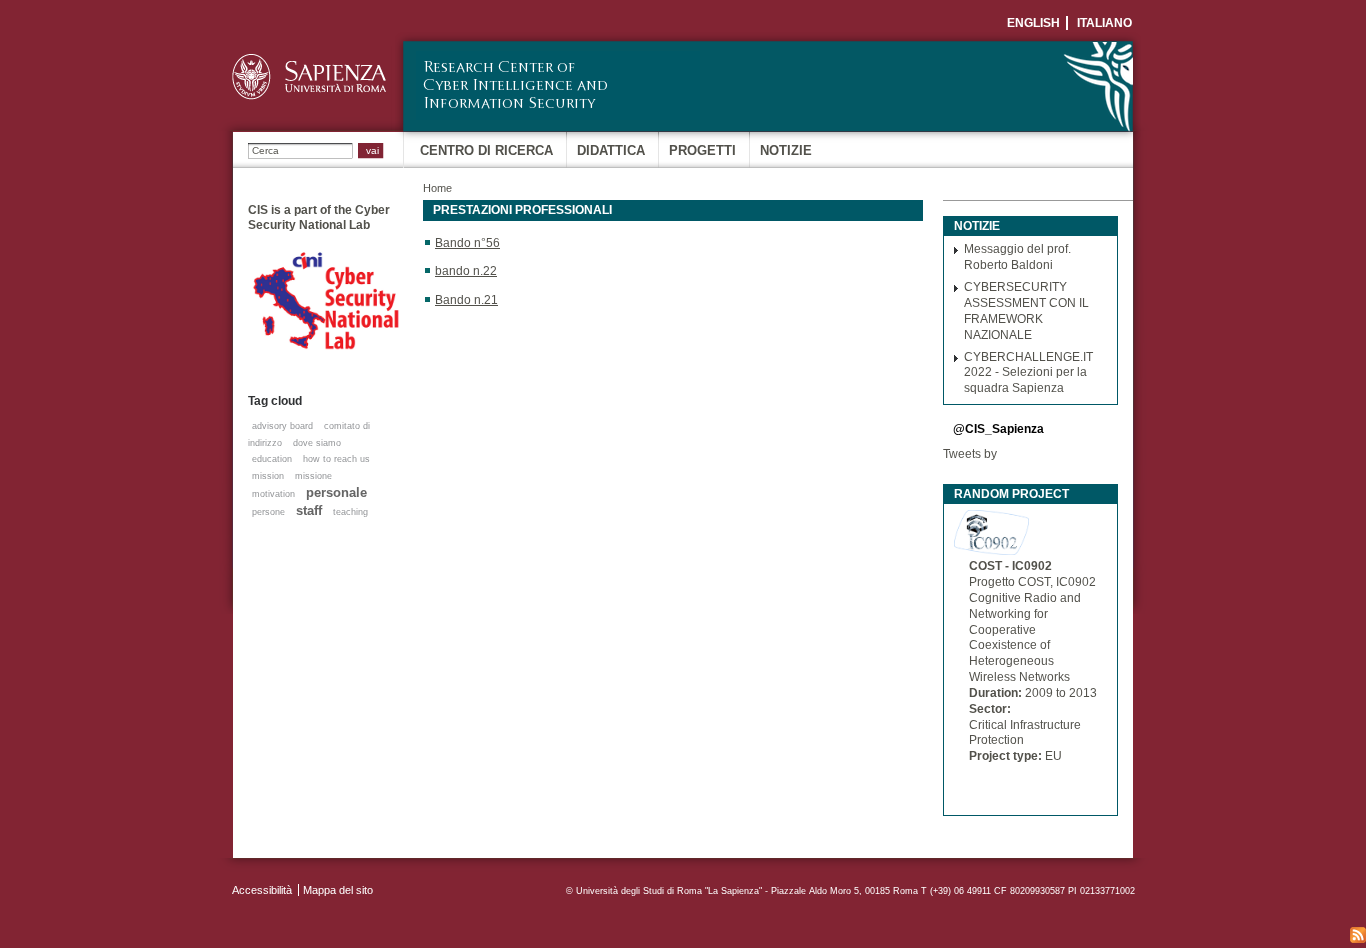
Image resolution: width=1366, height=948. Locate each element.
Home (437, 188)
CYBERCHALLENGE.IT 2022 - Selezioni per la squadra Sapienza (1028, 373)
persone (268, 512)
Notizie (786, 150)
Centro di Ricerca (486, 150)
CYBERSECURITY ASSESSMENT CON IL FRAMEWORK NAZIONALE (1026, 310)
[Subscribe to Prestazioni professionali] (1358, 935)
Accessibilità (262, 890)
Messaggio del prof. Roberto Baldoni (1017, 257)
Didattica (611, 150)
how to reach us (336, 459)
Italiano (1104, 23)
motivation (273, 494)
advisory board (282, 426)
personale (336, 492)
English (1033, 23)
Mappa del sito (338, 890)
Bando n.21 (466, 300)
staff (309, 510)
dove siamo (317, 443)
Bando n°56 (467, 243)
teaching (350, 512)
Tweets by (970, 454)
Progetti (702, 150)
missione (313, 476)
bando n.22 (466, 271)
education (272, 459)
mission (268, 476)
